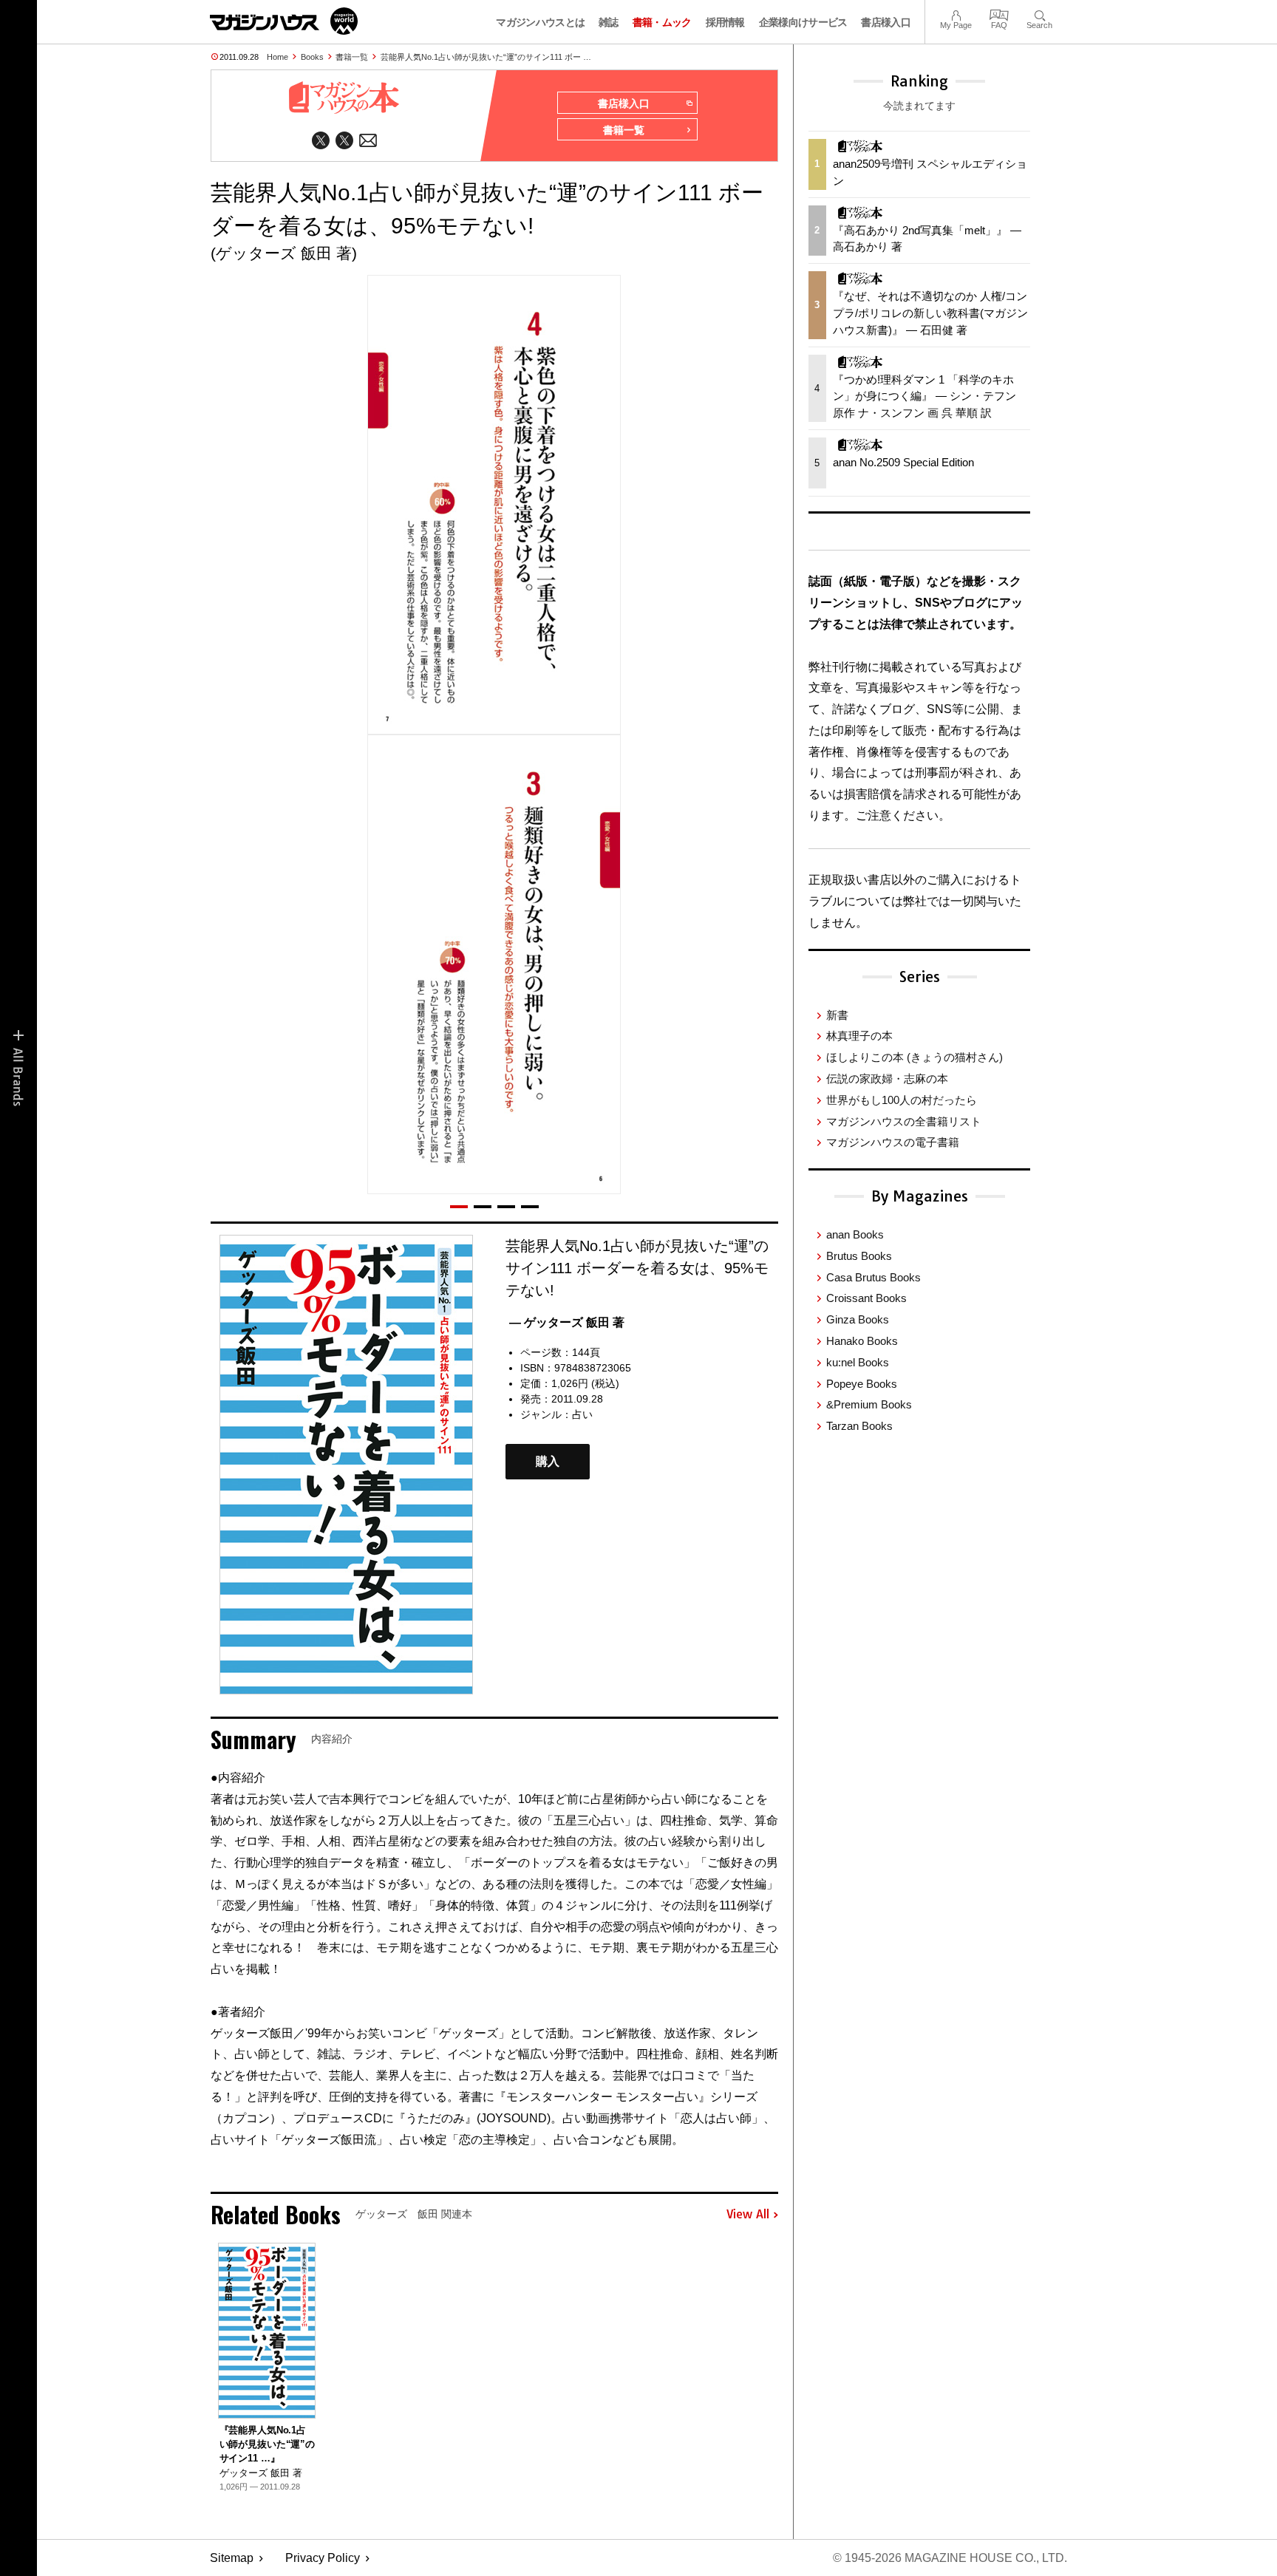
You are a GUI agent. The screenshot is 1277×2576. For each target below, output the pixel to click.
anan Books (855, 1234)
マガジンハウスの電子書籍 (893, 1142)
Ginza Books (858, 1319)
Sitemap (232, 2558)
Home (277, 57)
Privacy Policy (323, 2558)
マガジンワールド (284, 21)
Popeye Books (862, 1384)
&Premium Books (869, 1404)
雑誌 (609, 22)
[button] (459, 1207)
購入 (548, 1462)
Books (312, 57)
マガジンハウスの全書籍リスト (904, 1121)
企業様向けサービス (803, 22)
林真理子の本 (859, 1036)
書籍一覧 (352, 57)
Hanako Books (862, 1341)
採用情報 (725, 22)
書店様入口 (886, 22)
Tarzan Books (859, 1426)
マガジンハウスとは (540, 22)
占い (582, 1414)
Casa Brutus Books (874, 1277)
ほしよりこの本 (915, 1057)
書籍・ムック (662, 22)
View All (748, 2215)
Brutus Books (859, 1256)
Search (1039, 14)
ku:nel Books (858, 1362)
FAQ (999, 14)
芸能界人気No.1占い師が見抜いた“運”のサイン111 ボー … (486, 57)
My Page (956, 14)
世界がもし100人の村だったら (902, 1100)
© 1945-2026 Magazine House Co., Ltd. (950, 2558)
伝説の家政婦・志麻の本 (887, 1079)
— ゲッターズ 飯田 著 (567, 1322)
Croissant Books (866, 1298)
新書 (837, 1015)
